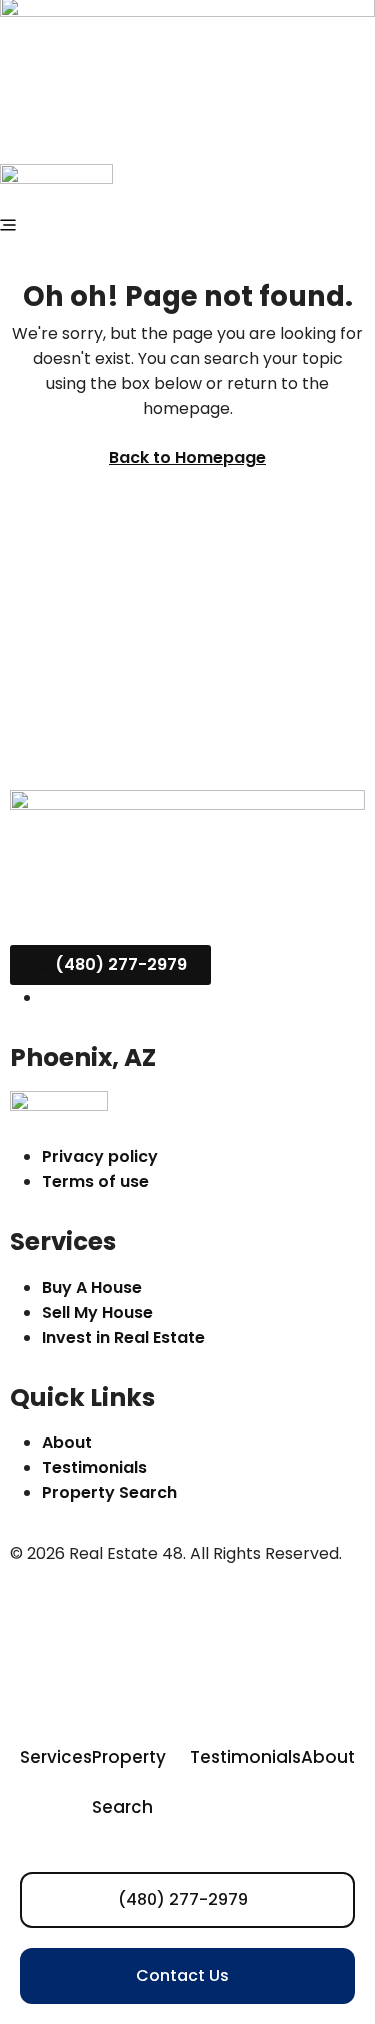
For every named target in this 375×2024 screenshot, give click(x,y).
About (328, 1757)
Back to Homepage (187, 457)
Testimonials (245, 1757)
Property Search (129, 1782)
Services (56, 1757)
